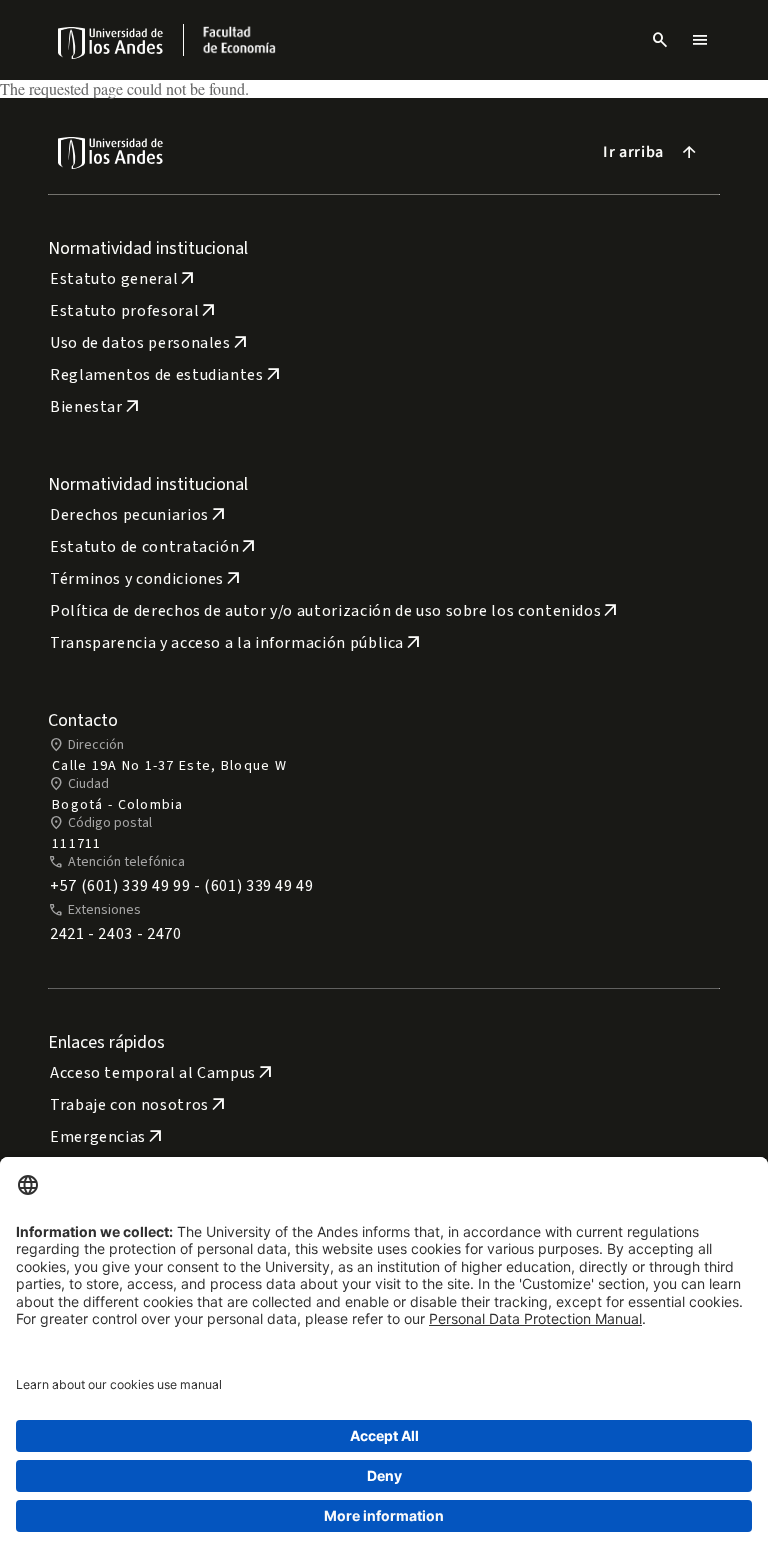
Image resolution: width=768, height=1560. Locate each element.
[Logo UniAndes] (111, 42)
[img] (111, 42)
